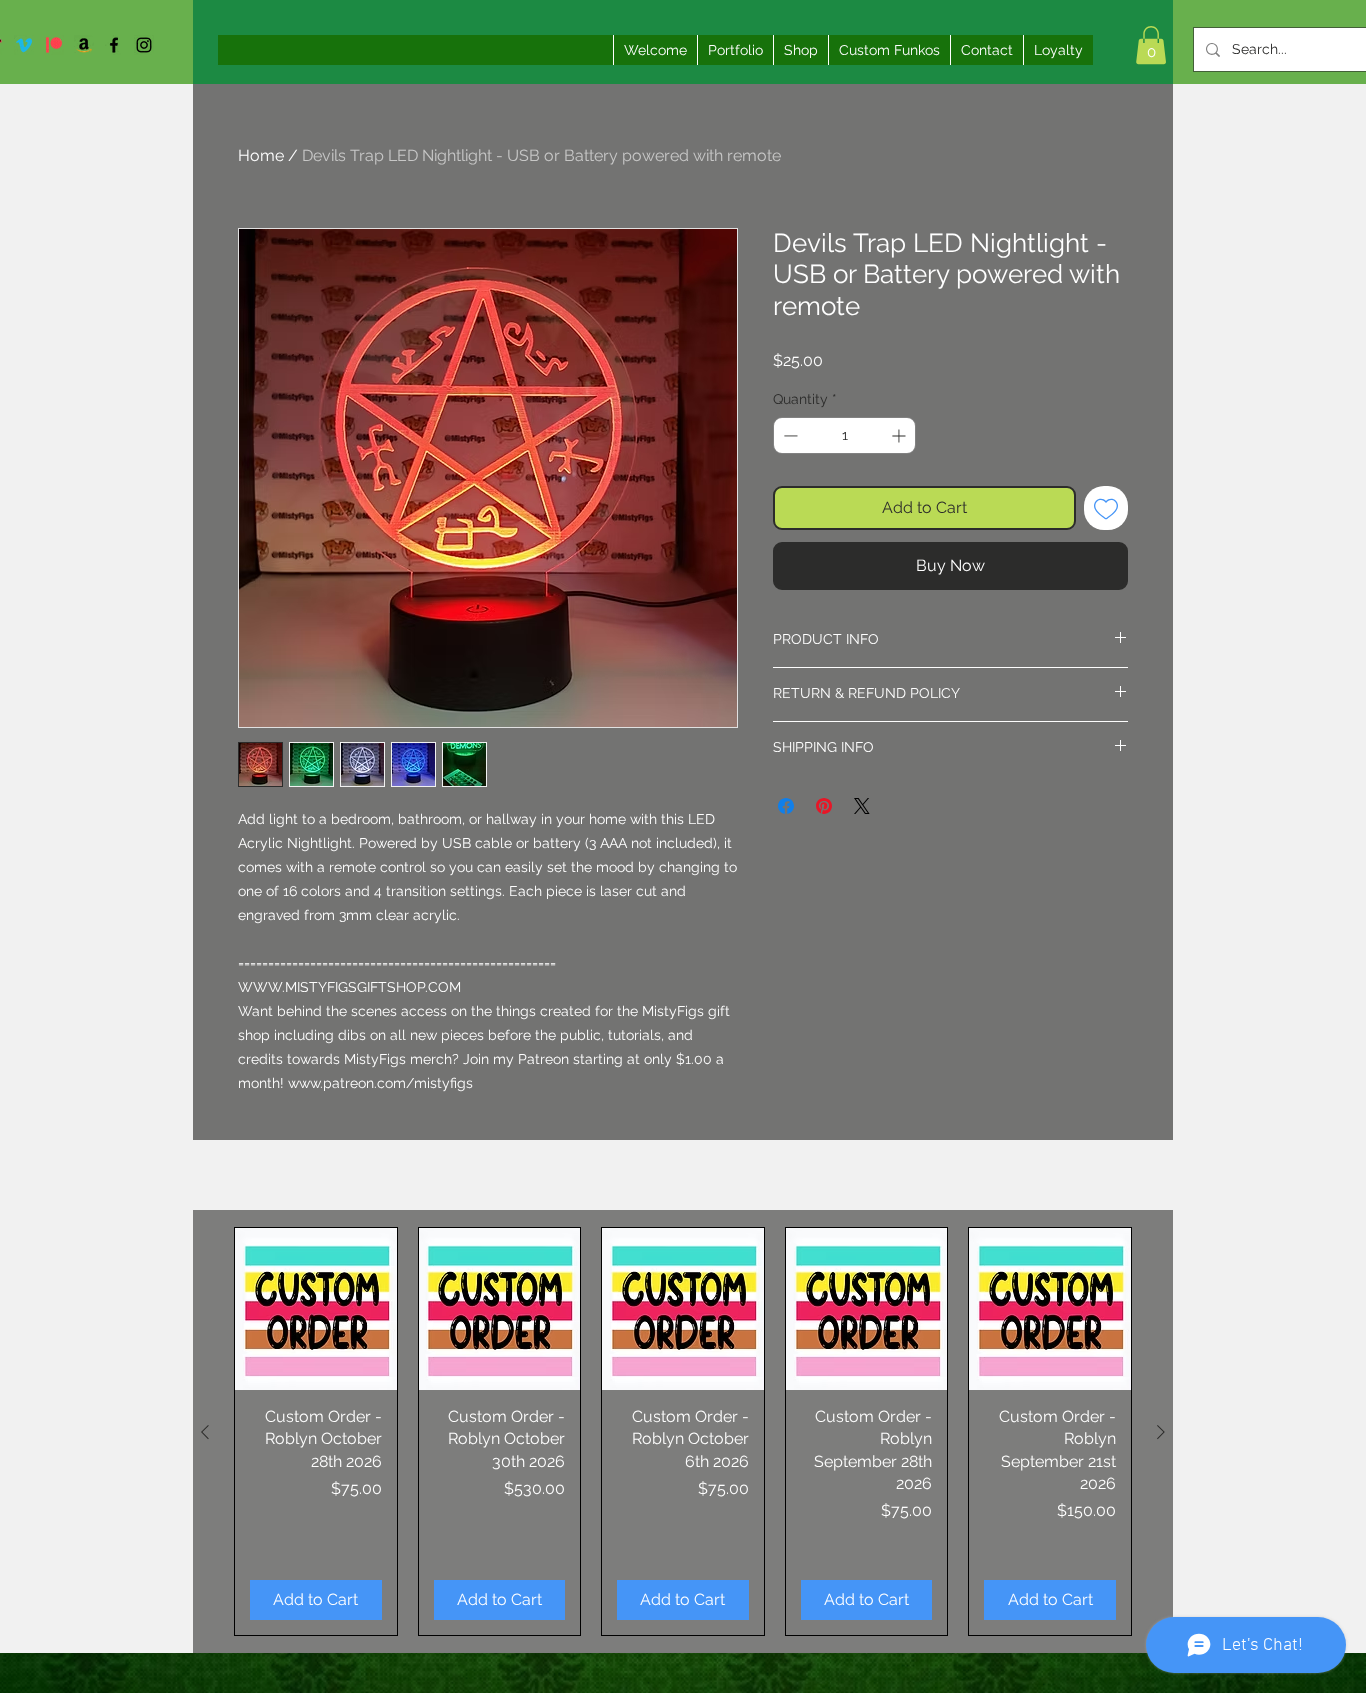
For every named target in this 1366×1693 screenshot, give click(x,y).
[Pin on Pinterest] (824, 806)
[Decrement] (788, 435)
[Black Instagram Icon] (144, 45)
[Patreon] (54, 45)
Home (261, 155)
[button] (1151, 45)
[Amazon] (84, 45)
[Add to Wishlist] (1106, 508)
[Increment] (900, 435)
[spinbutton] (844, 435)
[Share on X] (862, 806)
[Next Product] (1161, 1432)
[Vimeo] (24, 45)
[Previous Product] (205, 1432)
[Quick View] (316, 1309)
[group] (683, 1431)
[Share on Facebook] (786, 806)
